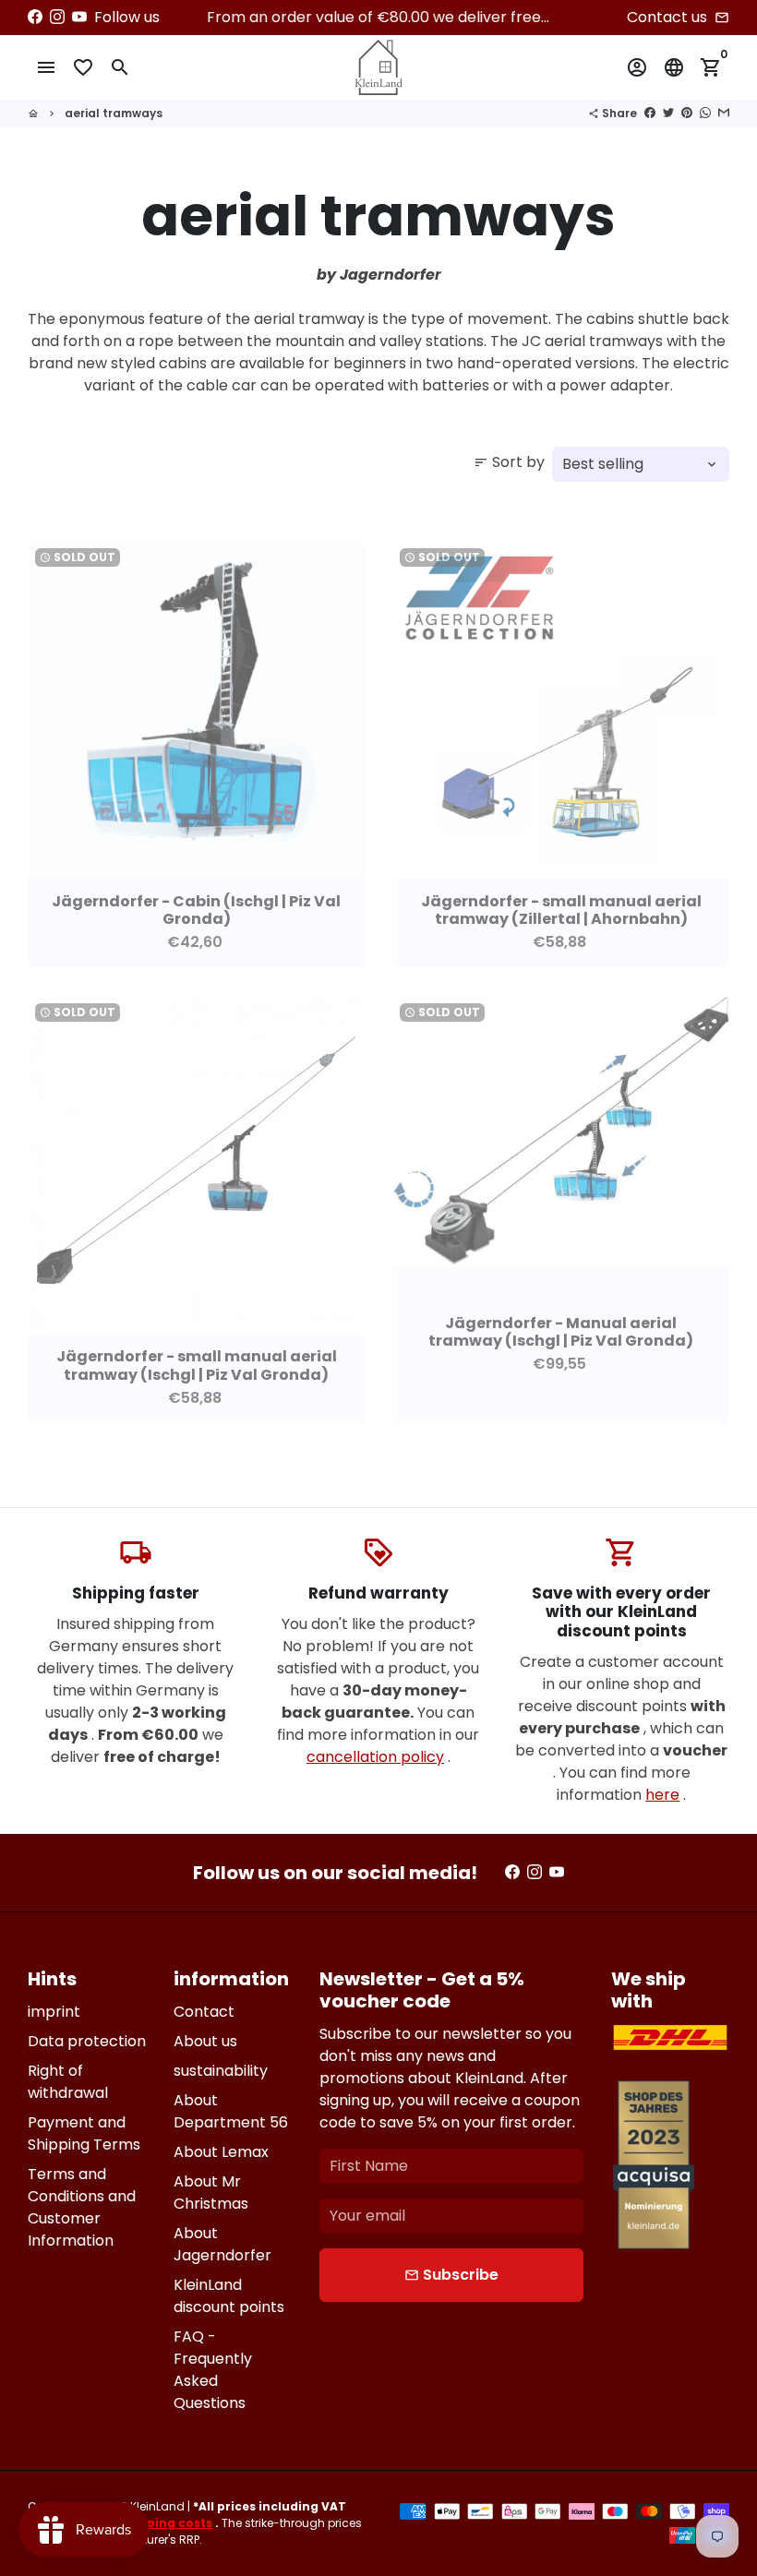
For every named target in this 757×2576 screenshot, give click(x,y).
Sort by (509, 462)
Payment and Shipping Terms (84, 2133)
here (662, 1795)
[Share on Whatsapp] (705, 113)
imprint (54, 2012)
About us (205, 2041)
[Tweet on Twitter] (668, 113)
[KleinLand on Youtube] (79, 17)
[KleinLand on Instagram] (57, 17)
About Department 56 (231, 2111)
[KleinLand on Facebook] (35, 17)
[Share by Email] (724, 113)
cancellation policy (375, 1757)
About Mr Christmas (211, 2193)
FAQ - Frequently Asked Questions (213, 2370)
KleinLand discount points (229, 2296)
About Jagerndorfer (222, 2244)
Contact (204, 2012)
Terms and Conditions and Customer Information (82, 2207)
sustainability (221, 2071)
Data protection (87, 2041)
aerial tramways (114, 113)
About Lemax (221, 2152)
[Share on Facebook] (650, 113)
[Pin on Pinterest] (687, 113)
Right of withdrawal (68, 2082)
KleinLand (157, 2506)
